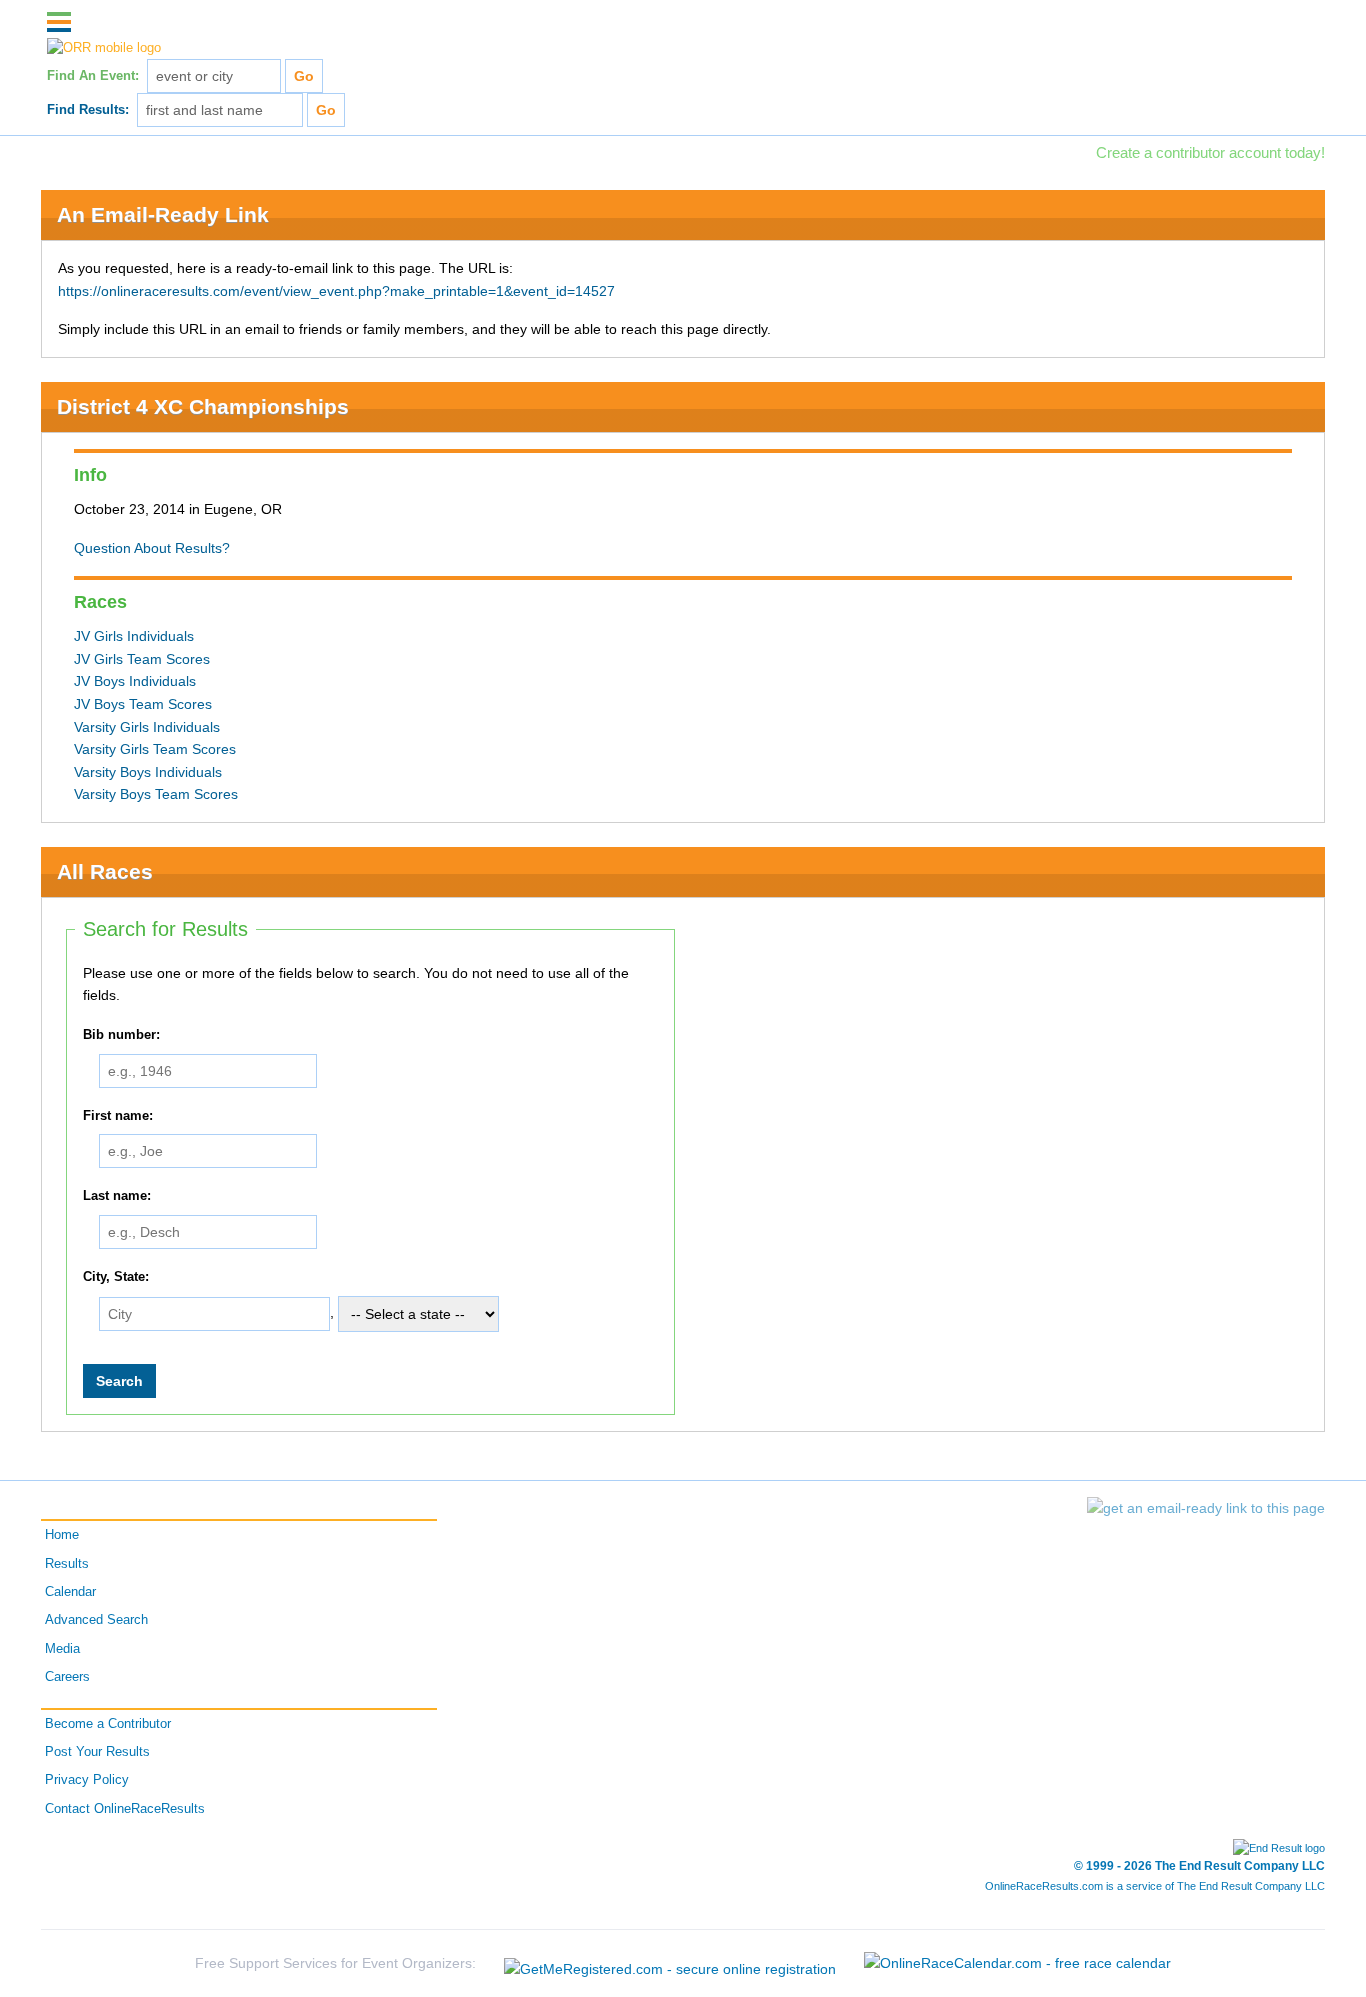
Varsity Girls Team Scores (155, 749)
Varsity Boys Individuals (148, 772)
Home (62, 1535)
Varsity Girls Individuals (147, 727)
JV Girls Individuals (134, 636)
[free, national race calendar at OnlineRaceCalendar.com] (1017, 1962)
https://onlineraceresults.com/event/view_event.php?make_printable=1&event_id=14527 (336, 291)
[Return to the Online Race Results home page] (104, 48)
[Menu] (59, 22)
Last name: (117, 1196)
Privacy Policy (87, 1780)
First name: (118, 1116)
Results (67, 1564)
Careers (67, 1677)
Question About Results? (152, 548)
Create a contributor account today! (1210, 152)
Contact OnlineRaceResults (125, 1809)
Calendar (70, 1592)
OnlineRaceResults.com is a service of (1155, 1886)
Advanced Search (96, 1620)
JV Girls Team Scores (142, 659)
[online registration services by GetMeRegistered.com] (672, 1962)
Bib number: (121, 1035)
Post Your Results (97, 1752)
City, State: (116, 1277)
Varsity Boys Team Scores (156, 794)
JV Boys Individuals (135, 681)
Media (62, 1649)
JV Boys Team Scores (143, 704)
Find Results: (88, 110)
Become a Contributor (108, 1724)
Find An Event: (93, 76)
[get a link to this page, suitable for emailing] (1206, 1508)
